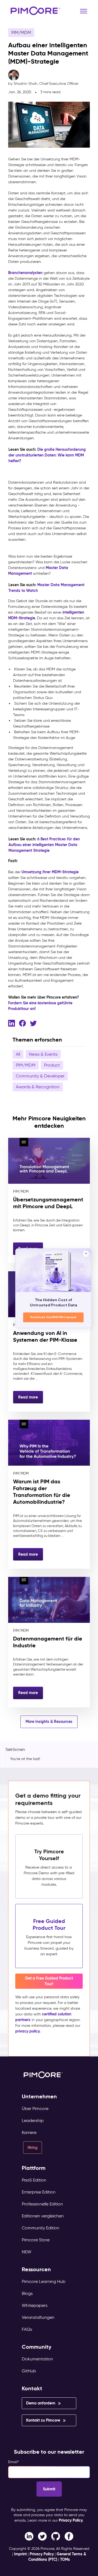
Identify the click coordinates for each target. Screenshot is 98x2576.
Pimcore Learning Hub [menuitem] (44, 2281)
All (18, 1054)
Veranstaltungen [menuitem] (38, 2317)
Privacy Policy (71, 2520)
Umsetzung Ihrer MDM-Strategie (50, 872)
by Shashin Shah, (43, 84)
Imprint (20, 2554)
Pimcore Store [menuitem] (36, 2240)
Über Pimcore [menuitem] (35, 2109)
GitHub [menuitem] (29, 2371)
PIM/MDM (21, 32)
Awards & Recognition (38, 1087)
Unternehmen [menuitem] (39, 2097)
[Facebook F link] (29, 2536)
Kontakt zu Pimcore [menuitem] (43, 2420)
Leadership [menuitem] (33, 2120)
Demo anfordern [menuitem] (41, 2403)
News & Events (43, 1054)
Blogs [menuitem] (27, 2293)
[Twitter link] (42, 2536)
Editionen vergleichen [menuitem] (43, 2216)
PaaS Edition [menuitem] (34, 2180)
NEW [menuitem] (27, 2252)
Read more (28, 1397)
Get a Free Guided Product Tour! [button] (49, 1981)
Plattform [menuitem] (34, 2168)
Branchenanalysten (25, 273)
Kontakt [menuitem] (32, 2389)
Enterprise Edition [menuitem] (39, 2192)
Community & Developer (40, 1076)
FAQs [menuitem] (27, 2329)
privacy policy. (28, 2031)
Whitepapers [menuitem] (35, 2305)
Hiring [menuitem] (33, 2148)
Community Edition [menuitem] (41, 2228)
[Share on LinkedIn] (12, 1023)
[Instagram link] (56, 2536)
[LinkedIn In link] (69, 2536)
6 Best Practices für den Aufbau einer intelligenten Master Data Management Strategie (44, 845)
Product (52, 1065)
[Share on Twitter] (33, 1023)
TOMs (65, 2559)
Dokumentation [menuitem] (37, 2359)
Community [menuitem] (37, 2347)
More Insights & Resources (49, 1722)
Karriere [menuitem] (29, 2132)
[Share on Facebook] (22, 1023)
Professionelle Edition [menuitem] (42, 2204)
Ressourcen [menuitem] (36, 2269)
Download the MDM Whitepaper (53, 1317)
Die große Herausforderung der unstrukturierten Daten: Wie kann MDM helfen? (47, 455)
